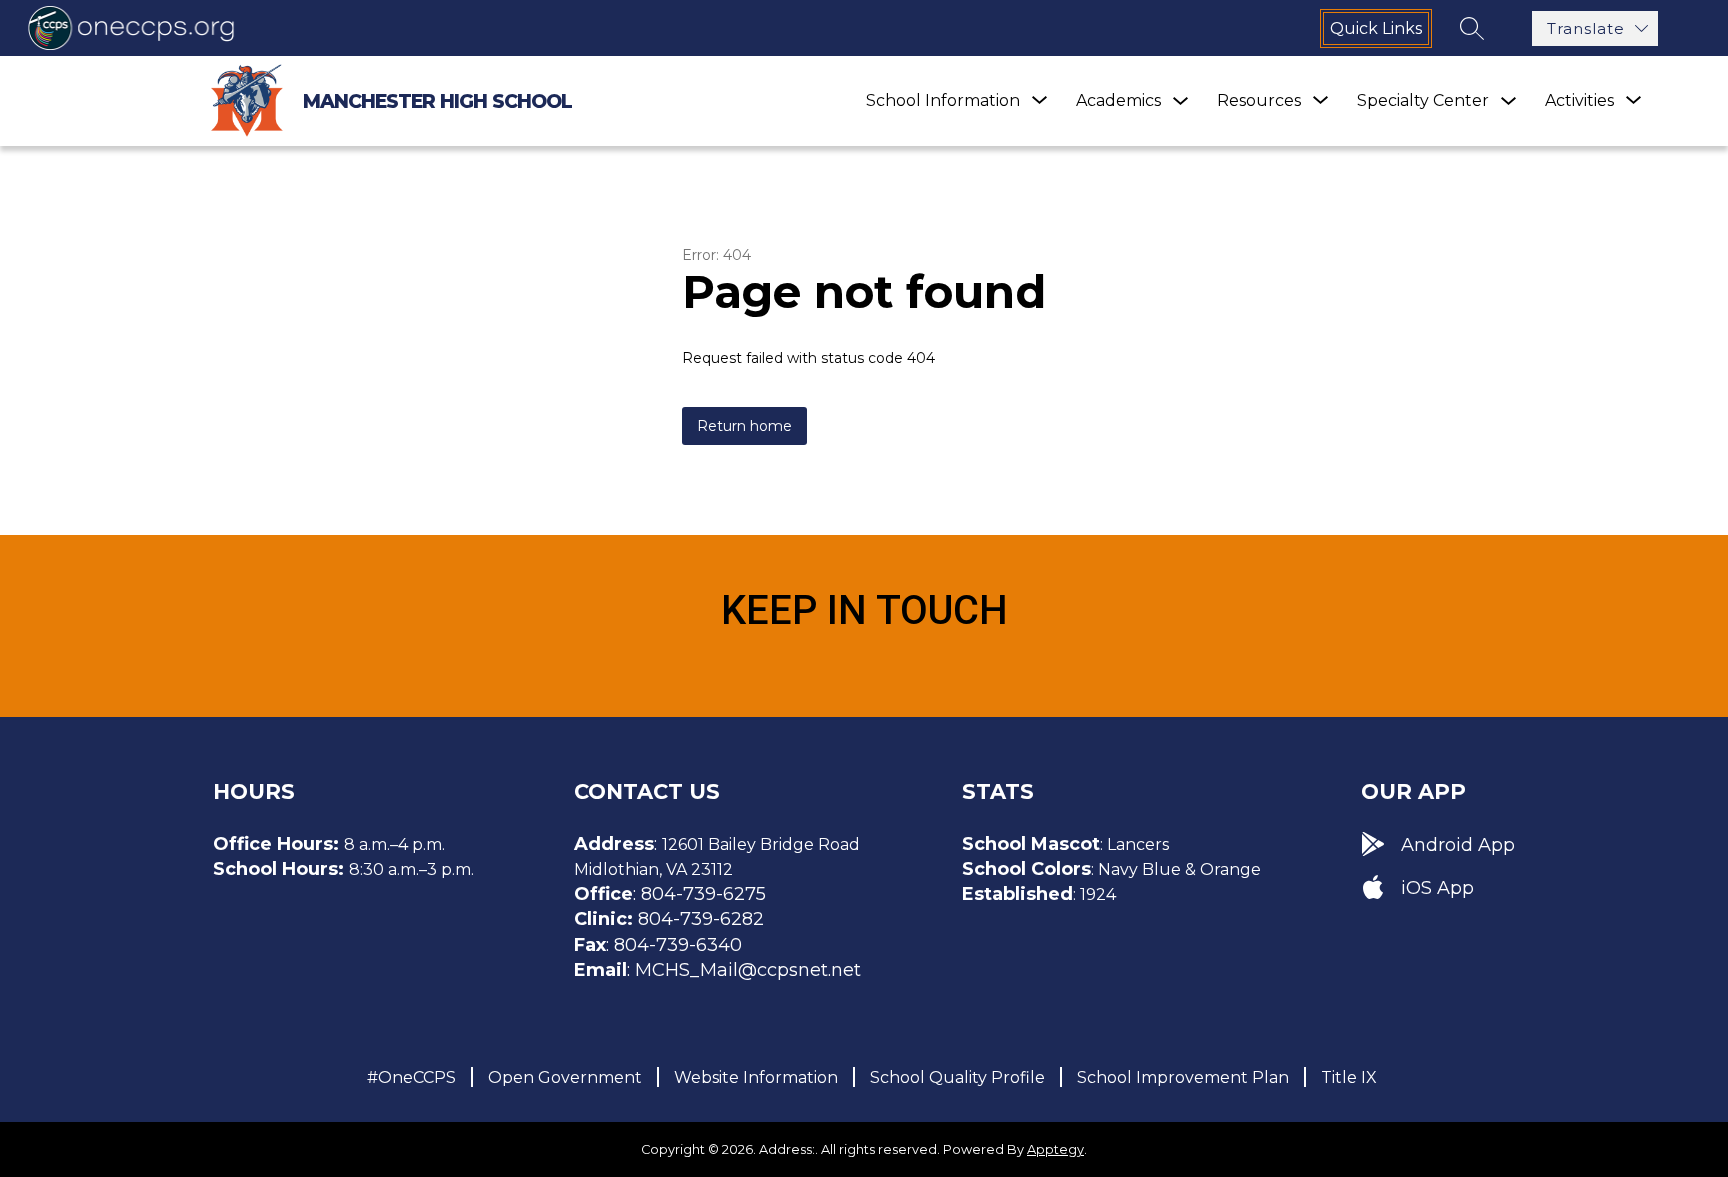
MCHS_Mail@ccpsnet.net (748, 970)
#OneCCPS (411, 1077)
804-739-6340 (678, 945)
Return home (744, 426)
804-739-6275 (703, 894)
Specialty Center (1423, 100)
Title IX (1349, 1077)
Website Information (756, 1077)
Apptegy (1055, 1149)
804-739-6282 (701, 919)
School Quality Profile (957, 1077)
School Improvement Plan (1183, 1077)
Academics (1118, 100)
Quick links (1376, 28)
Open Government (565, 1077)
